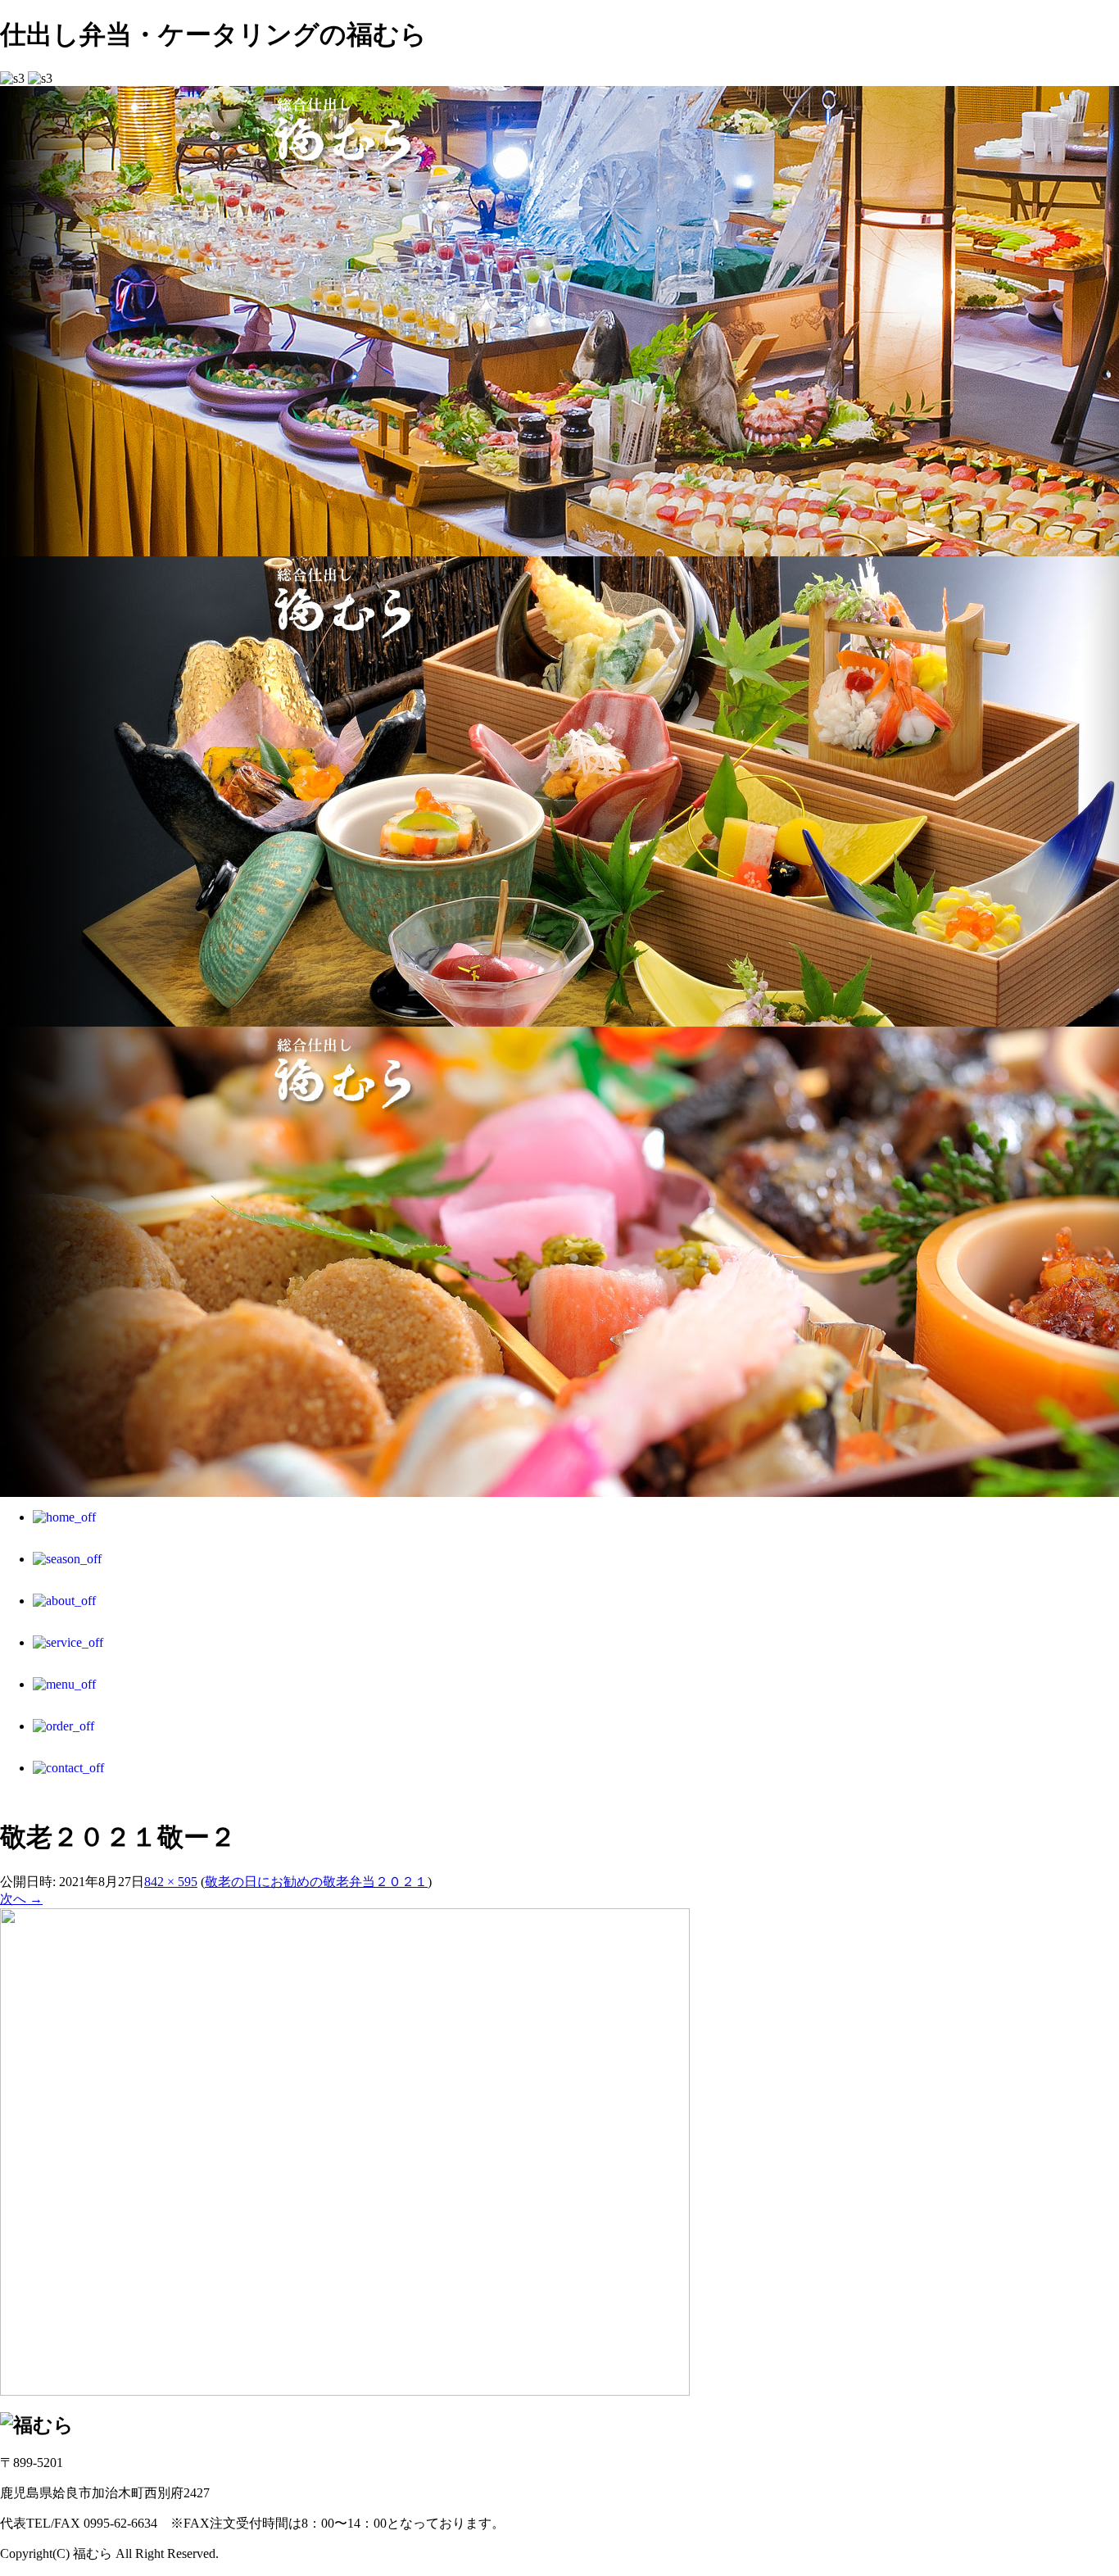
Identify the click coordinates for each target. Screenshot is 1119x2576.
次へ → (21, 1899)
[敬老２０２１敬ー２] (345, 2391)
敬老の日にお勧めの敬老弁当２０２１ (316, 1882)
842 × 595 (171, 1882)
